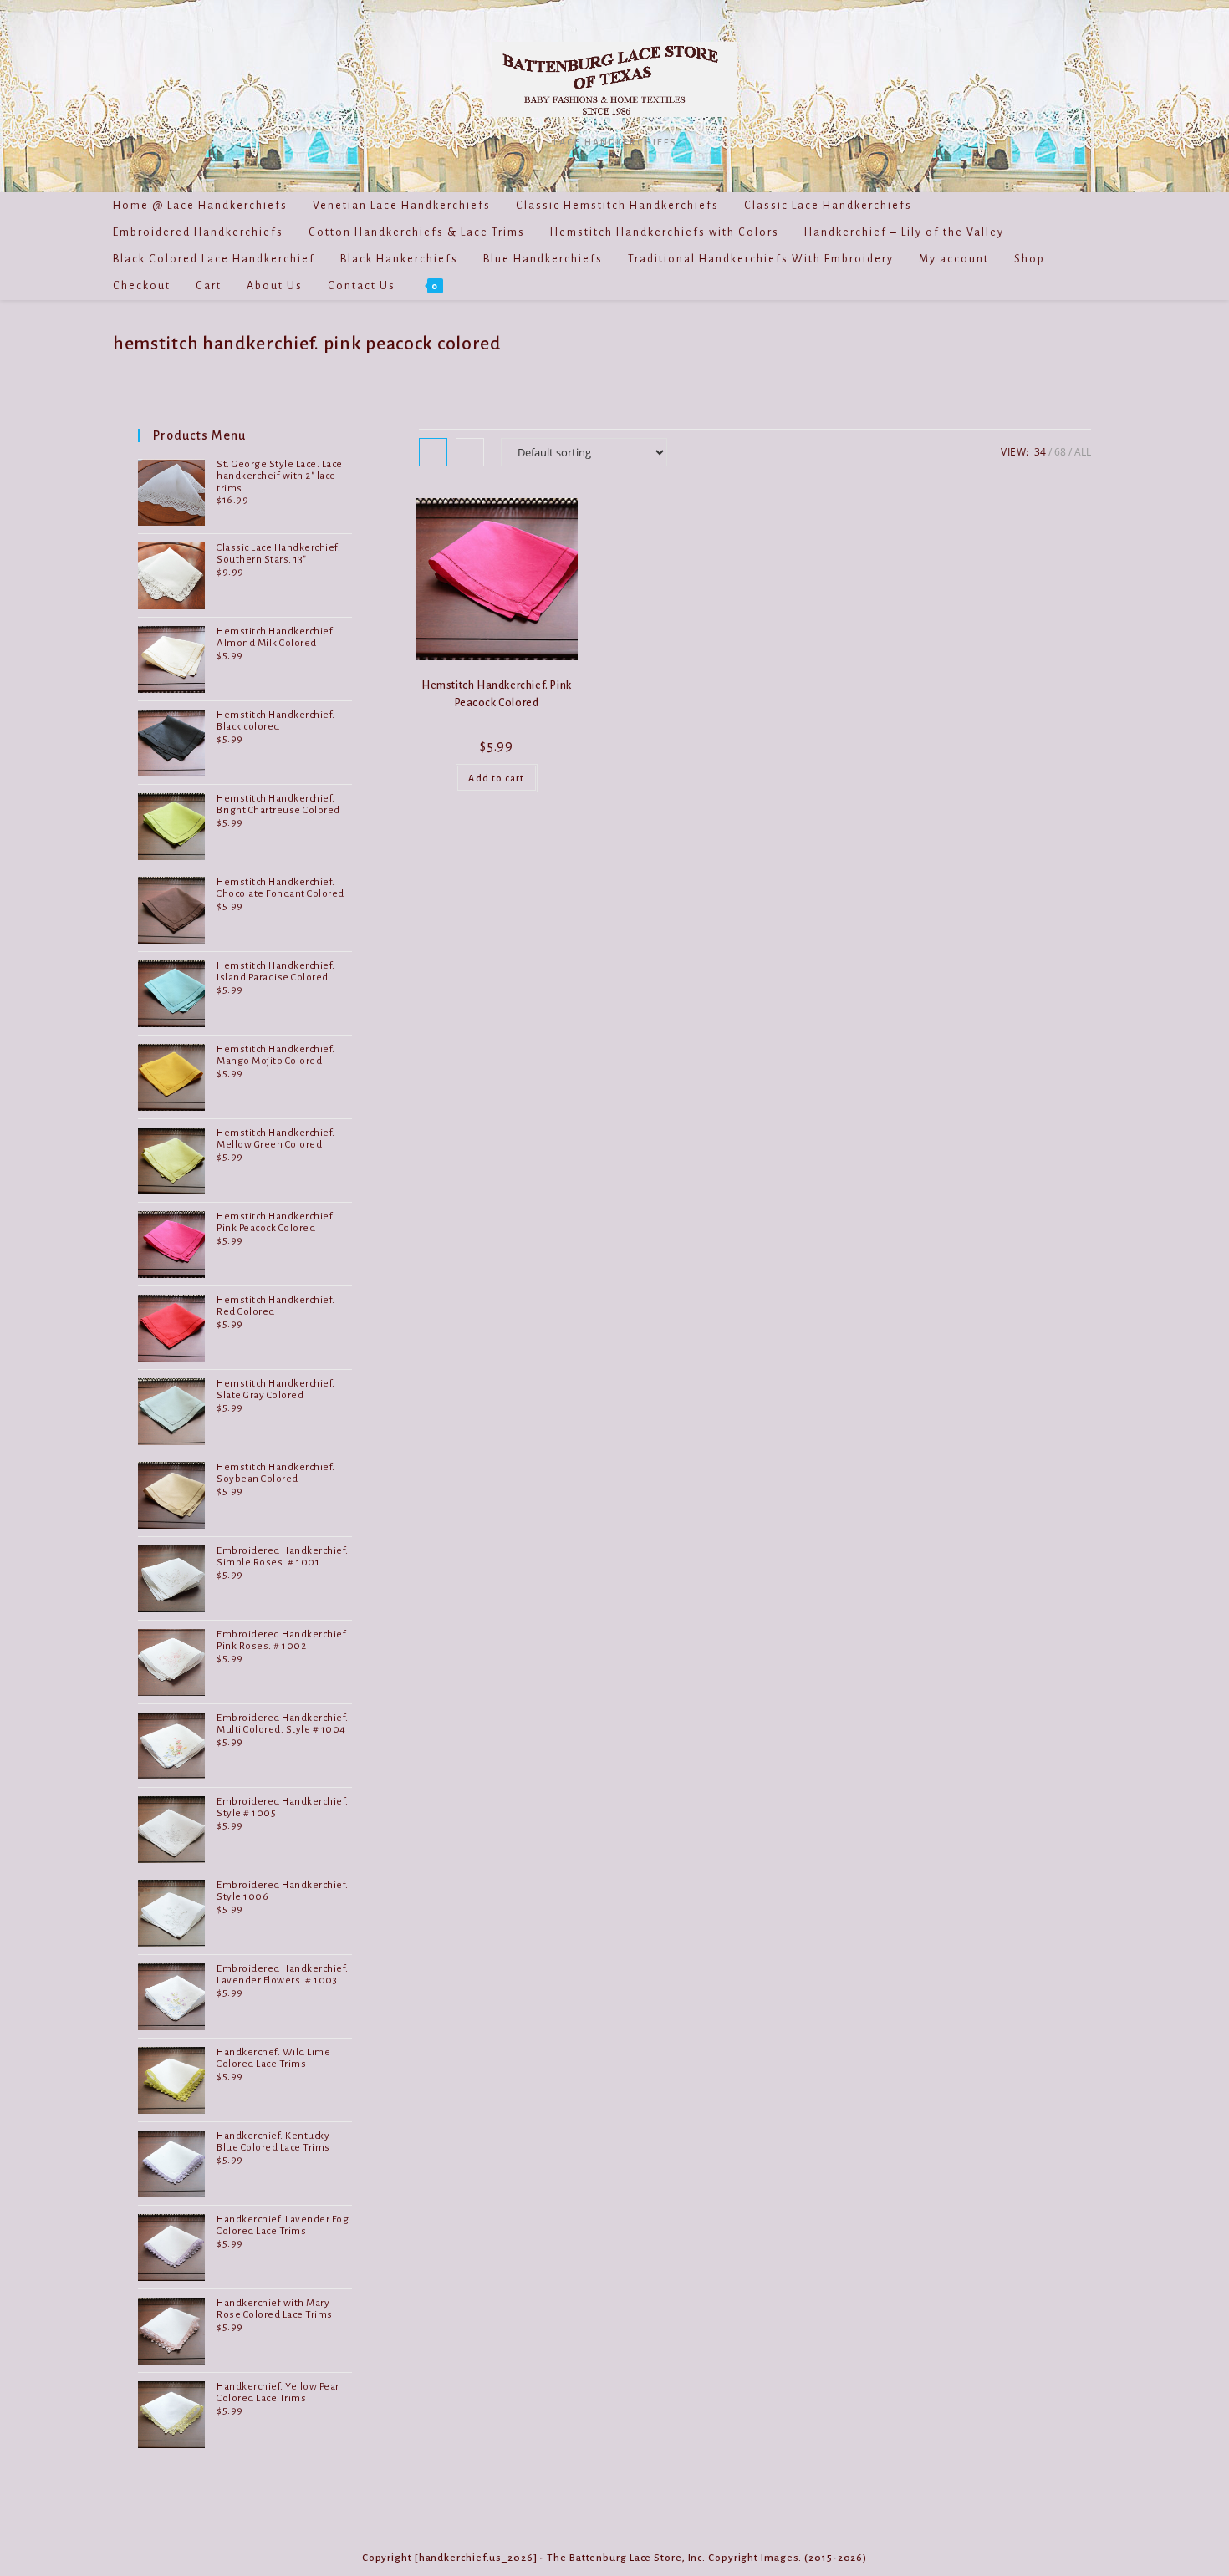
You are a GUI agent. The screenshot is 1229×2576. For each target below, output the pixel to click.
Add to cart (496, 778)
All (1083, 452)
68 (1060, 452)
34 (1040, 452)
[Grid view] (433, 452)
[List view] (470, 452)
